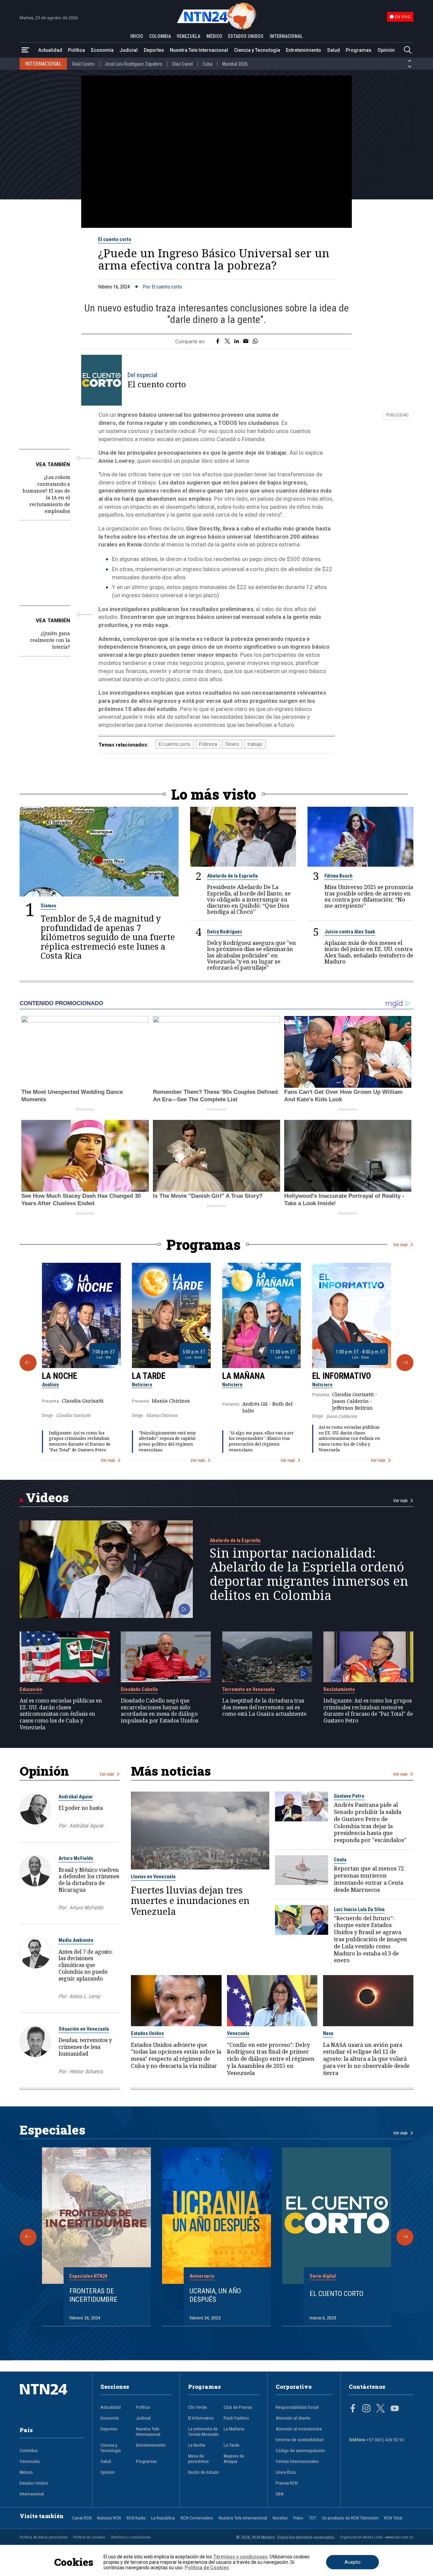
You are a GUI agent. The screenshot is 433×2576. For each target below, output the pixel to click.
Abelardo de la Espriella (232, 876)
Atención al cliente (293, 2418)
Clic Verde (198, 2407)
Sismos (48, 906)
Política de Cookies (207, 2568)
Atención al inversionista (299, 2429)
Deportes (154, 50)
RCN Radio (136, 2518)
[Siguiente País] (410, 67)
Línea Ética (286, 2472)
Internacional (32, 2494)
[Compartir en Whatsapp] (255, 342)
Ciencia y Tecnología (257, 50)
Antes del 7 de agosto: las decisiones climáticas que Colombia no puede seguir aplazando (86, 1965)
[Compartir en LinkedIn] (237, 342)
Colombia (29, 2450)
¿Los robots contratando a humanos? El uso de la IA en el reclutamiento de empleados (46, 494)
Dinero (232, 744)
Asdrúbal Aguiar (76, 1797)
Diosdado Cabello (139, 1689)
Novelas (280, 2518)
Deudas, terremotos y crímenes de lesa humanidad (85, 2047)
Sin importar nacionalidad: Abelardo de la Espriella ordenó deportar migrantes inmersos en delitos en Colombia (309, 1574)
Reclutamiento (339, 1689)
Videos (47, 1497)
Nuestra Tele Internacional (199, 50)
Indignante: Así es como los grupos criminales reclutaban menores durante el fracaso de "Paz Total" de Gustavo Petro (80, 1441)
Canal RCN (82, 2518)
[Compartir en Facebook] (218, 342)
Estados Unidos (147, 2033)
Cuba (208, 64)
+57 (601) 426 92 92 (385, 2440)
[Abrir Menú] (25, 50)
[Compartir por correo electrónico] (246, 342)
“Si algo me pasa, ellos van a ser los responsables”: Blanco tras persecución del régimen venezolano (261, 1441)
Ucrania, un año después (215, 2295)
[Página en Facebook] (353, 2409)
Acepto (352, 2562)
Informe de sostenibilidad (300, 2440)
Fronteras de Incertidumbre (93, 2295)
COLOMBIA (160, 36)
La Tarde (149, 1376)
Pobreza (208, 744)
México (26, 2472)
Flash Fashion (236, 2418)
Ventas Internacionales (297, 2461)
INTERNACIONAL (286, 36)
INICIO (137, 36)
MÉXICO (214, 36)
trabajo (255, 744)
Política (76, 50)
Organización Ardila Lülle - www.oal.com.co (377, 2537)
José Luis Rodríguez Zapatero (133, 64)
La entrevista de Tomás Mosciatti (203, 2431)
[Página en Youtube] (395, 2409)
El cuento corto (115, 239)
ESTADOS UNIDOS (246, 36)
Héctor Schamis (86, 2072)
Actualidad (50, 50)
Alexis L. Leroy (85, 1996)
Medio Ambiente (76, 1940)
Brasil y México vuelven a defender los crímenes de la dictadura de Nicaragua (89, 1880)
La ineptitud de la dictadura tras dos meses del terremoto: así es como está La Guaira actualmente (264, 1707)
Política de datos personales (44, 2537)
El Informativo (342, 1376)
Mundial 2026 (235, 64)
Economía (102, 50)
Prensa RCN (287, 2483)
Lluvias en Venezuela (153, 1877)
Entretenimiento (303, 50)
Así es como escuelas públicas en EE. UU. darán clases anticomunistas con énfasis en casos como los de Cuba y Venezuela (349, 1438)
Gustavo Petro (349, 1796)
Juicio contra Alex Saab (350, 932)
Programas (359, 50)
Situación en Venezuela (84, 2029)
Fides (298, 2518)
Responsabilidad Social (297, 2407)
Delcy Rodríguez (225, 932)
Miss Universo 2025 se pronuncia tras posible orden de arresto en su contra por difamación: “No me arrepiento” (369, 896)
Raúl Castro (84, 64)
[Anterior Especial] (28, 2237)
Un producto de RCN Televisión (350, 2518)
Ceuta (340, 1860)
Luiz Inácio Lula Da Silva (359, 1909)
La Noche (60, 1376)
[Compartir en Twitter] (227, 342)
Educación (31, 1689)
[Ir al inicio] (52, 2400)
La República (163, 2518)
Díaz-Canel (183, 64)
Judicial (129, 50)
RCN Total (393, 2518)
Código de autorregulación (300, 2450)
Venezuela (238, 2033)
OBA (280, 2494)
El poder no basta (81, 1808)
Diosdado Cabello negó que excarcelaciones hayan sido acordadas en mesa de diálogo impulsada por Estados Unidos (159, 1711)
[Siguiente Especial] (405, 2237)
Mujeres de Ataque (234, 2459)
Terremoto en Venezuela (248, 1689)
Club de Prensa (238, 2407)
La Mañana (244, 1376)
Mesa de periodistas (198, 2459)
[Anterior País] (410, 61)
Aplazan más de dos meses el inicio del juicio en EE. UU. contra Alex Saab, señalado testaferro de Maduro (369, 952)
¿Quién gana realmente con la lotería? (50, 640)
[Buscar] (408, 50)
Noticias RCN (109, 2518)
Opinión (386, 50)
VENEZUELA (188, 36)
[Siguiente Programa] (405, 1363)
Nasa (328, 2033)
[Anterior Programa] (28, 1363)
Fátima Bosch (338, 876)
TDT (313, 2518)
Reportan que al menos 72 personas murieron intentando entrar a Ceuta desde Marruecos (369, 1879)
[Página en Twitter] (381, 2409)
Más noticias (171, 1771)
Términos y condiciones (131, 2537)
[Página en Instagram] (366, 2409)
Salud (334, 50)
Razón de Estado (203, 2472)
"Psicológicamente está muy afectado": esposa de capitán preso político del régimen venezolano (167, 1441)
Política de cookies (89, 2537)
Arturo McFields (76, 1858)
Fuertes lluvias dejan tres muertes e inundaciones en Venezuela (190, 1901)
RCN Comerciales (197, 2518)
